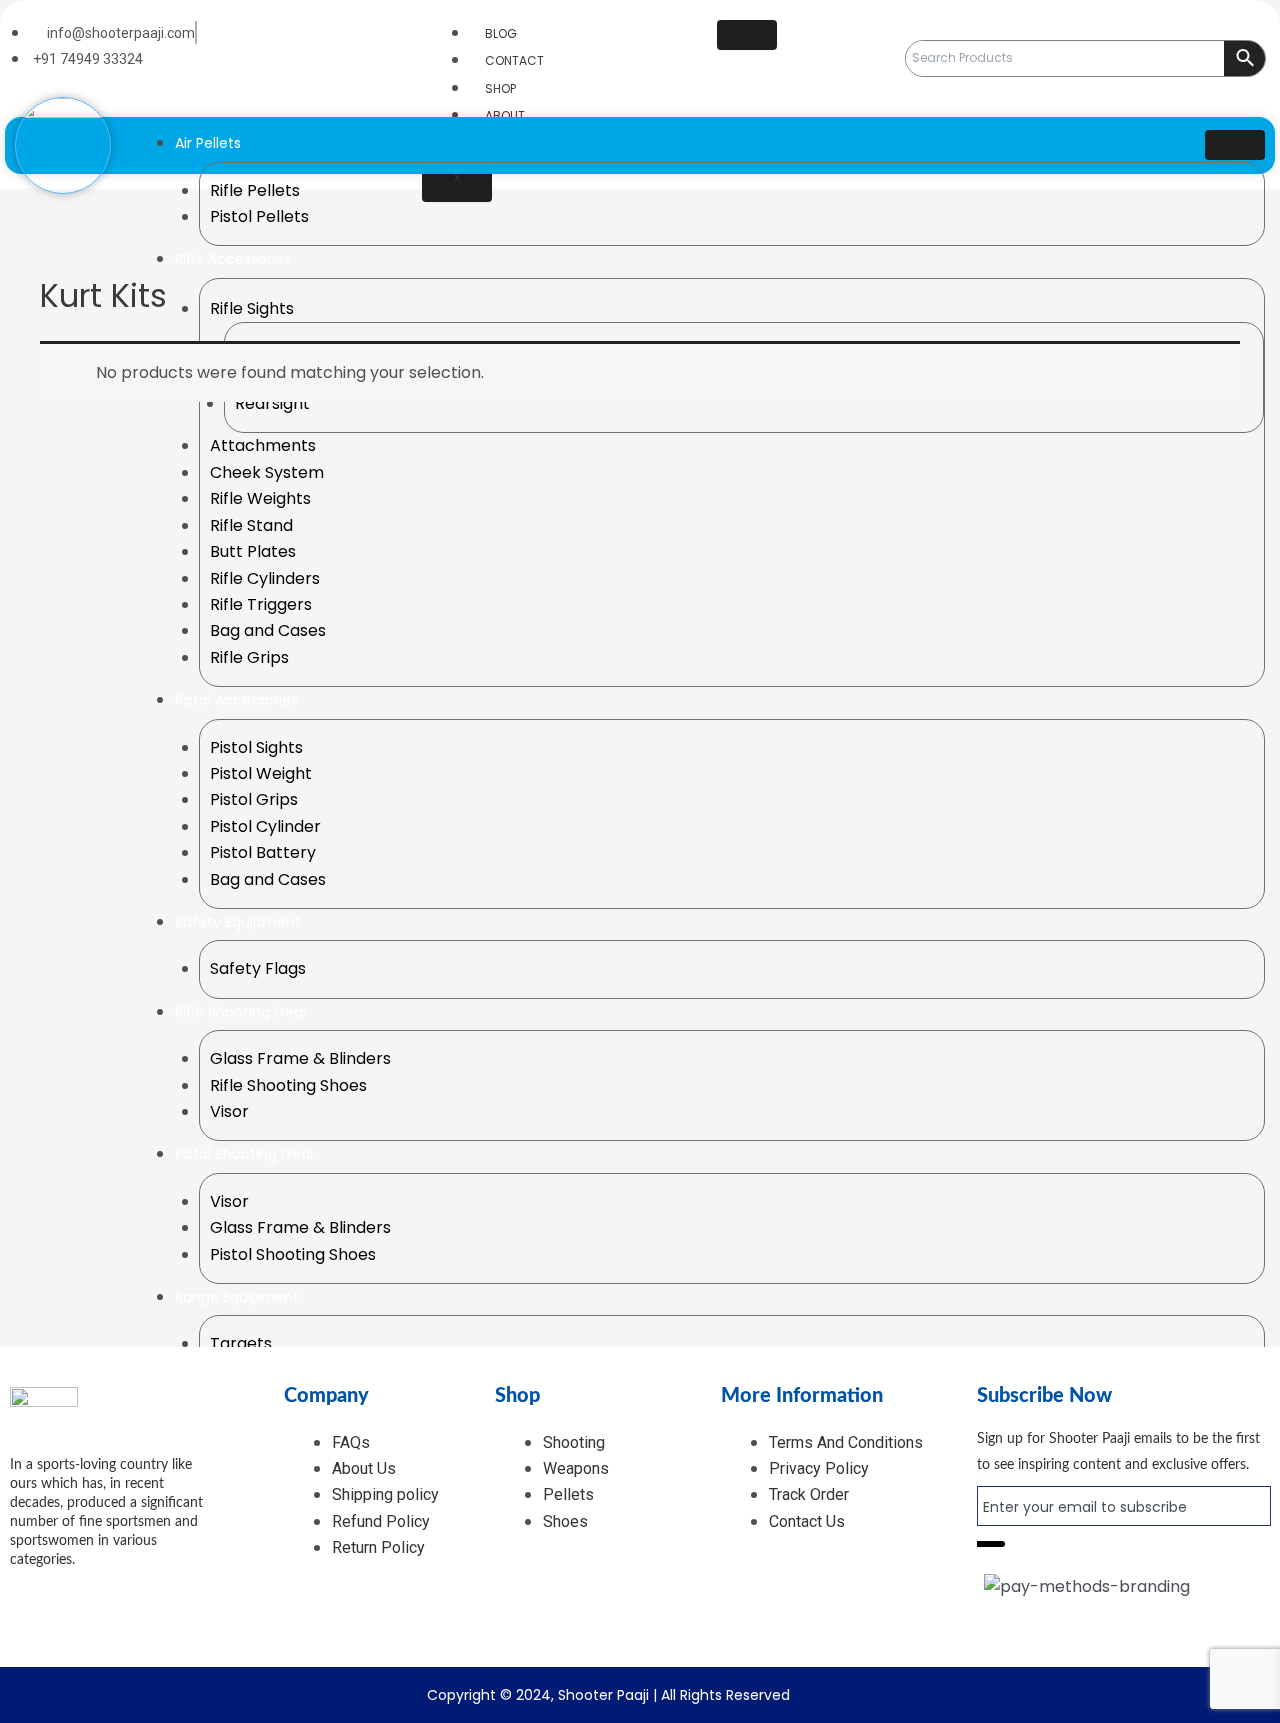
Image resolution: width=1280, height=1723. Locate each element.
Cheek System (267, 472)
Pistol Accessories (236, 700)
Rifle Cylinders (265, 578)
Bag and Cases (268, 630)
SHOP (500, 88)
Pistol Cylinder (265, 826)
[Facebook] (66, 1593)
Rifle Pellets (255, 190)
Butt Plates (253, 551)
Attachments (263, 445)
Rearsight (272, 403)
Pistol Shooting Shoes (293, 1254)
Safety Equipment (238, 922)
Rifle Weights (260, 498)
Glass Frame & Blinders (300, 1058)
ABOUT (505, 115)
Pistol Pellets (259, 216)
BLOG (501, 33)
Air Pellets (208, 143)
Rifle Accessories (233, 259)
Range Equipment (237, 1297)
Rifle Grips (249, 657)
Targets (241, 1343)
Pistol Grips (254, 799)
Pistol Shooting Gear (245, 1154)
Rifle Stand (251, 525)
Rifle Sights (252, 308)
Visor (229, 1111)
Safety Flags (258, 968)
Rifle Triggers (261, 604)
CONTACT (514, 60)
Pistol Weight (261, 773)
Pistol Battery (263, 852)
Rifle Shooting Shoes (288, 1085)
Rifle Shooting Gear (241, 1012)
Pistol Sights (256, 747)
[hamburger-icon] (747, 35)
